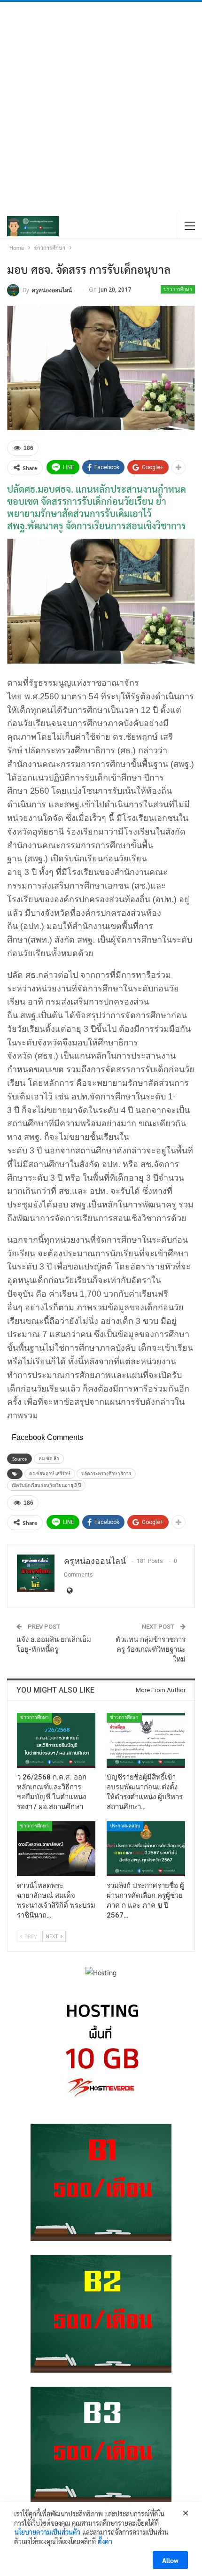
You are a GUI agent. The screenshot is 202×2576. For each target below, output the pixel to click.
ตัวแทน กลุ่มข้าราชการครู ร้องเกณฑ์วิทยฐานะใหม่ (151, 1649)
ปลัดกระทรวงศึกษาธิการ (106, 1474)
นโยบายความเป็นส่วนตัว (47, 2532)
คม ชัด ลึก (49, 1458)
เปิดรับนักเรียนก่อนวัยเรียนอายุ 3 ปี (46, 1485)
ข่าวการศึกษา (178, 289)
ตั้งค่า (105, 2541)
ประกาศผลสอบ (125, 1826)
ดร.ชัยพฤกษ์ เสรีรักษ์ (50, 1474)
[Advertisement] (101, 108)
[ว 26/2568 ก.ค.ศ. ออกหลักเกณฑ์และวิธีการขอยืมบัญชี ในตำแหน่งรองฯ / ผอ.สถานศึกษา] (56, 1740)
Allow (170, 2560)
